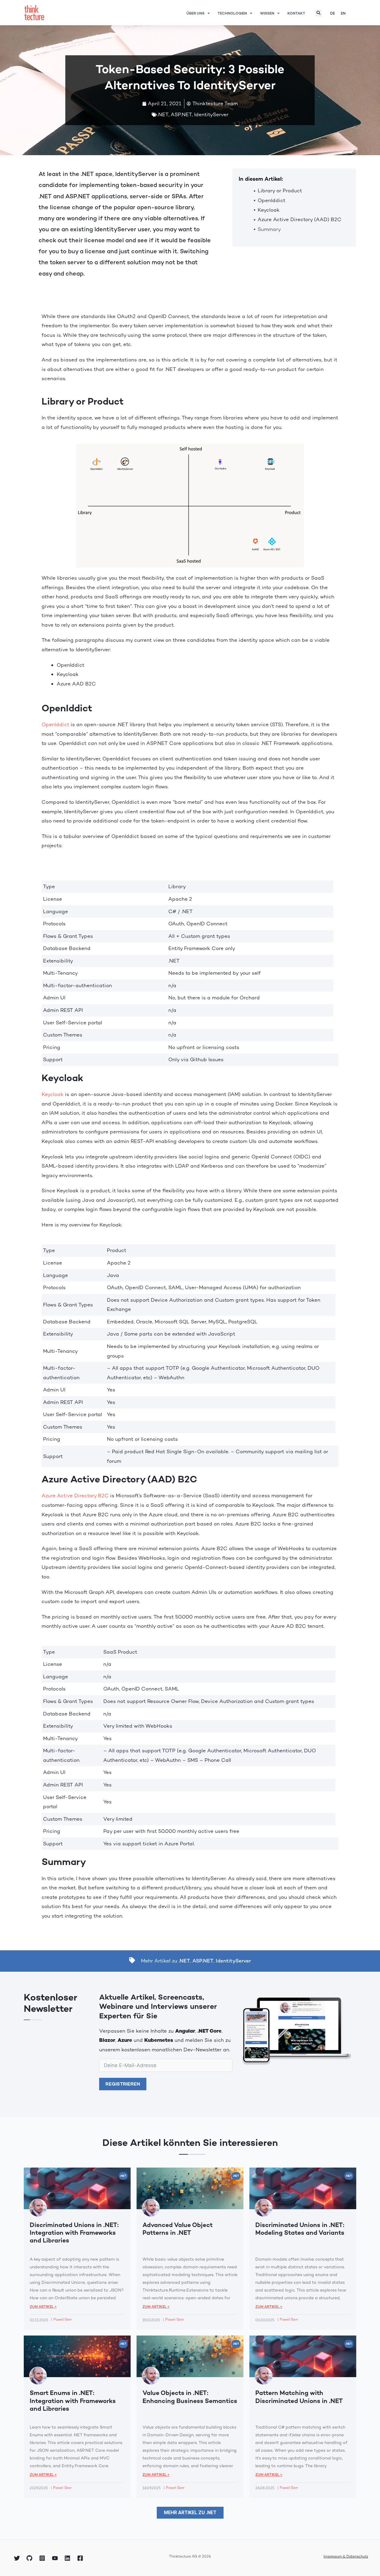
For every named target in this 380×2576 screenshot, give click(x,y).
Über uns (195, 13)
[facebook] (81, 2558)
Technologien (232, 13)
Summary (269, 229)
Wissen (267, 13)
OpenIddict (271, 200)
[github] (31, 2558)
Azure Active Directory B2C (75, 1495)
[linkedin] (68, 2558)
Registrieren (123, 2084)
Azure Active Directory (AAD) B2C (300, 219)
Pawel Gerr (63, 2319)
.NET (163, 114)
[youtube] (56, 2558)
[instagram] (43, 2558)
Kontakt (296, 13)
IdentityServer (211, 114)
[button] (319, 13)
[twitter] (18, 2558)
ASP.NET (181, 114)
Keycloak (269, 210)
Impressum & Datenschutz (346, 2556)
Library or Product (280, 191)
